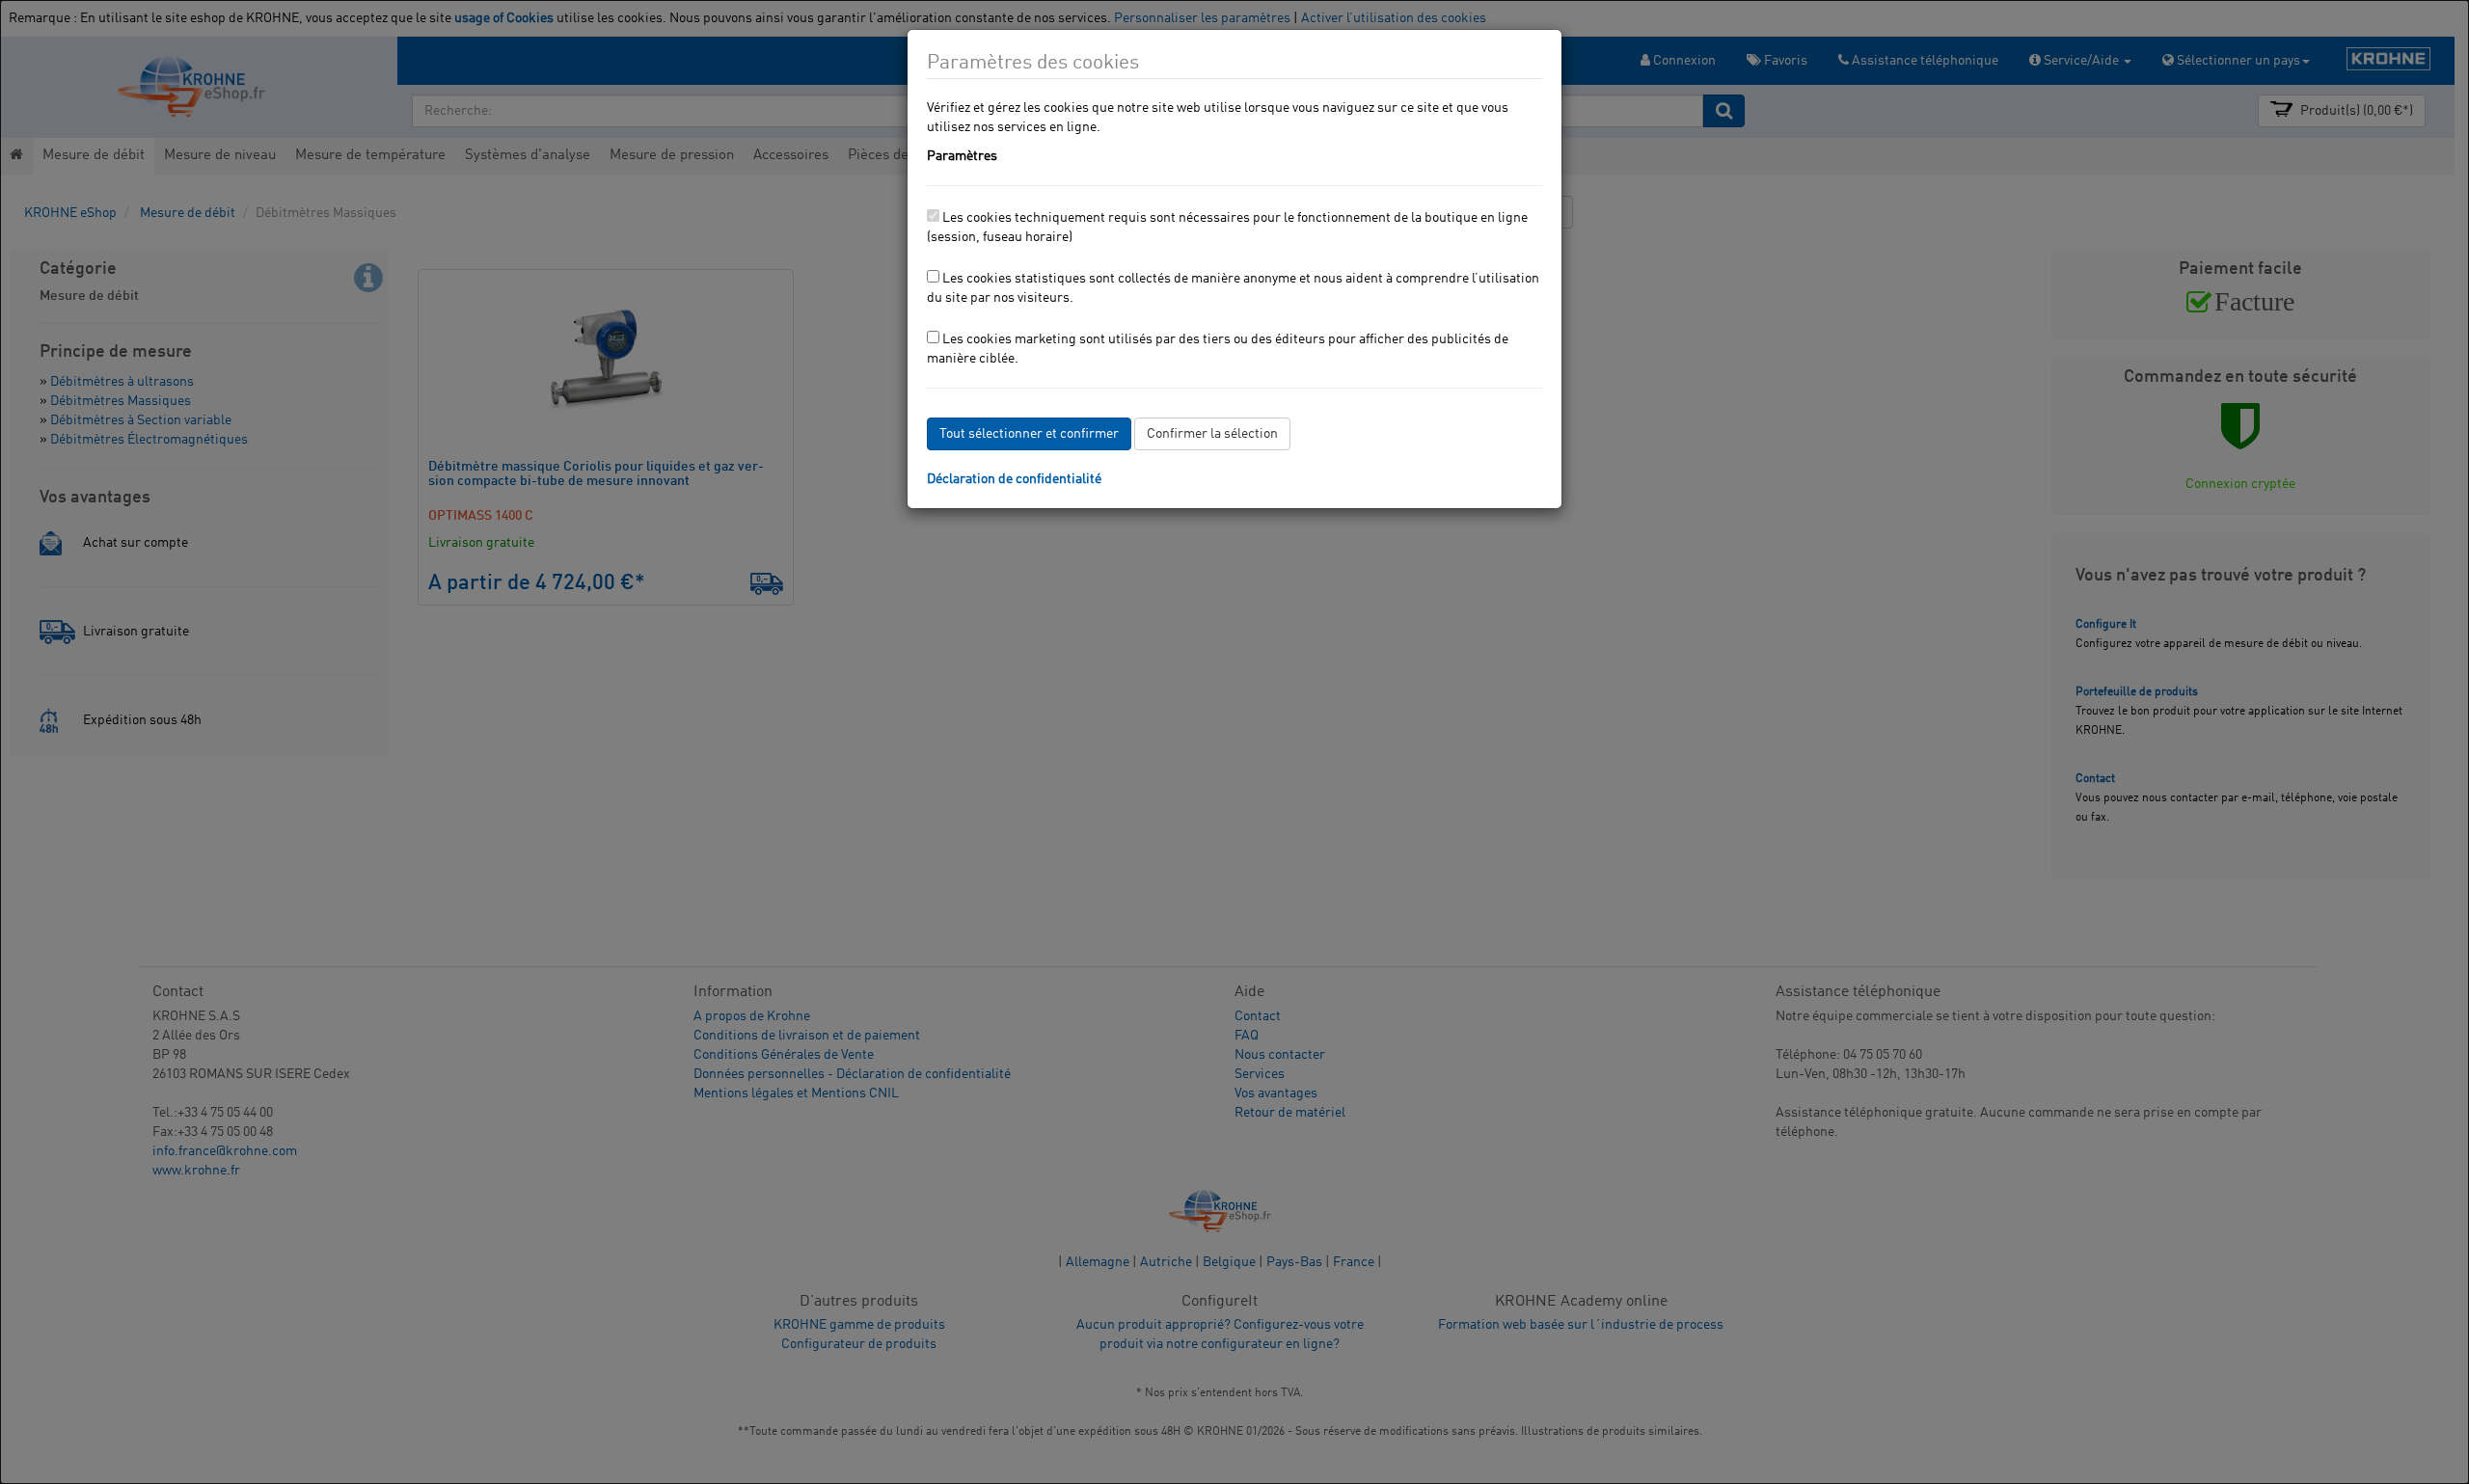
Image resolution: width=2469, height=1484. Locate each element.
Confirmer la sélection (1212, 434)
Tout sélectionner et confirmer (1029, 434)
